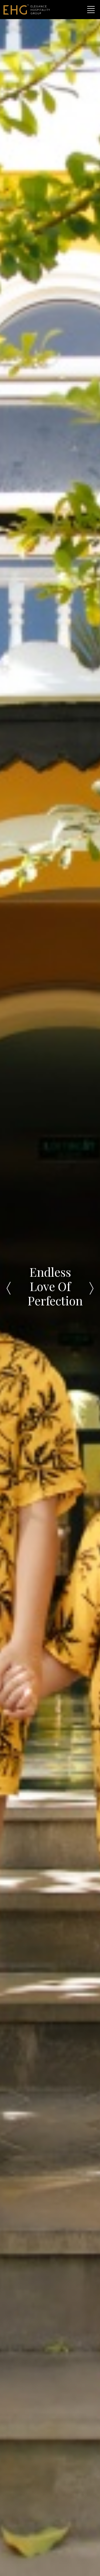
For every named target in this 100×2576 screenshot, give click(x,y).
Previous (9, 1288)
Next (91, 1288)
